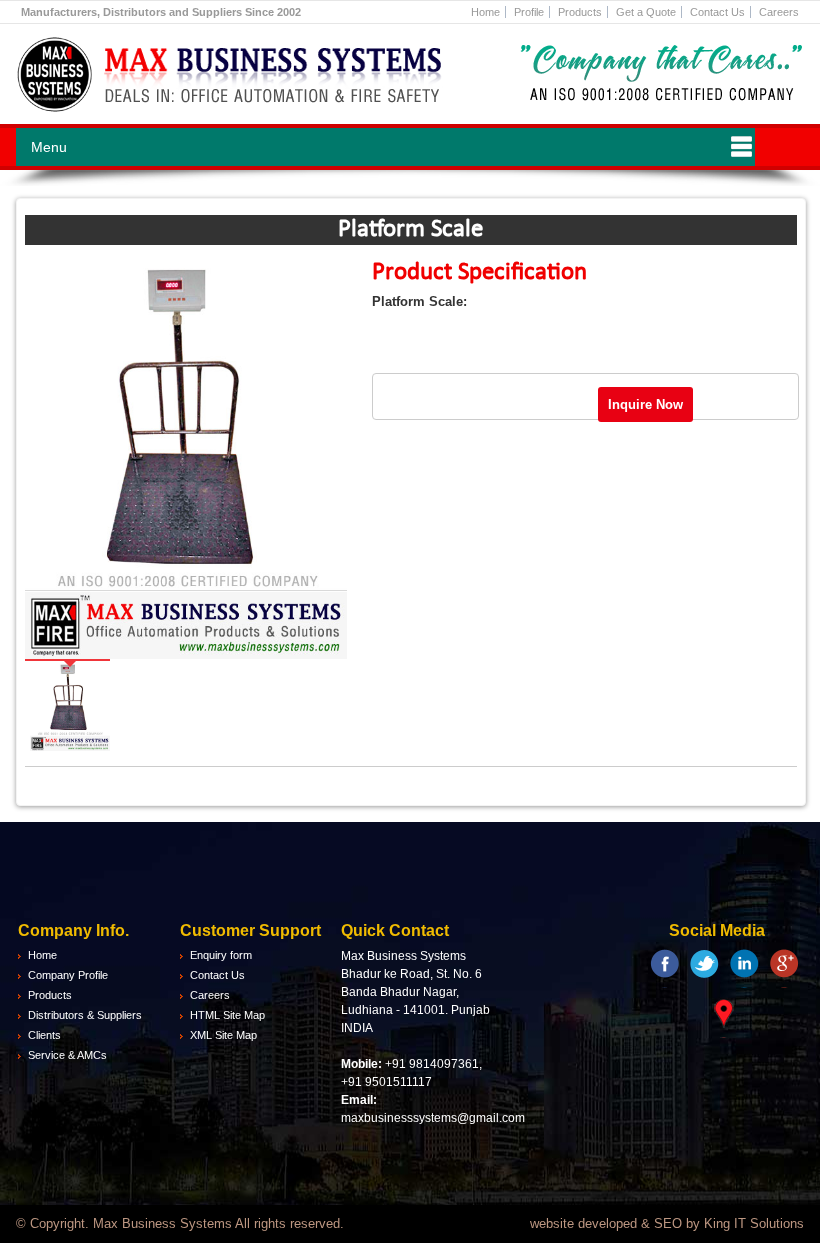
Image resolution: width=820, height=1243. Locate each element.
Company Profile (68, 975)
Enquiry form (221, 955)
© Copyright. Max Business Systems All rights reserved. (180, 1223)
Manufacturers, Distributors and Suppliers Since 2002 (161, 12)
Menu (49, 147)
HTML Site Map (227, 1015)
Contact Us (717, 12)
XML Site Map (223, 1035)
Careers (779, 12)
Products (580, 12)
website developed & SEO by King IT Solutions (667, 1223)
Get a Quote (646, 12)
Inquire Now (645, 404)
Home (485, 12)
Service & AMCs (67, 1055)
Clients (44, 1035)
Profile (529, 12)
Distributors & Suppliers (85, 1015)
